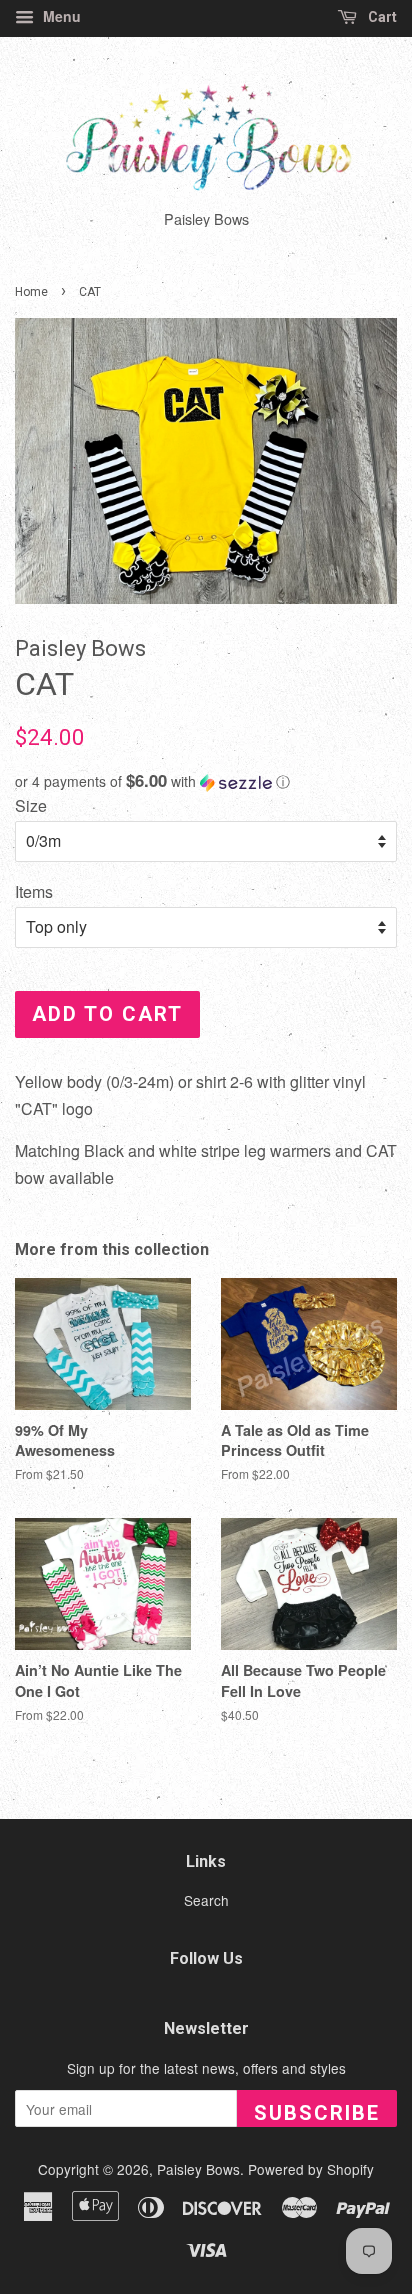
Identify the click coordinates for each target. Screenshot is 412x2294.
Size (31, 805)
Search (206, 1900)
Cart (381, 17)
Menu (60, 16)
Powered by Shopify (311, 2169)
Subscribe (317, 2113)
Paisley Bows (198, 2169)
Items (34, 891)
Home (31, 292)
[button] (206, 781)
